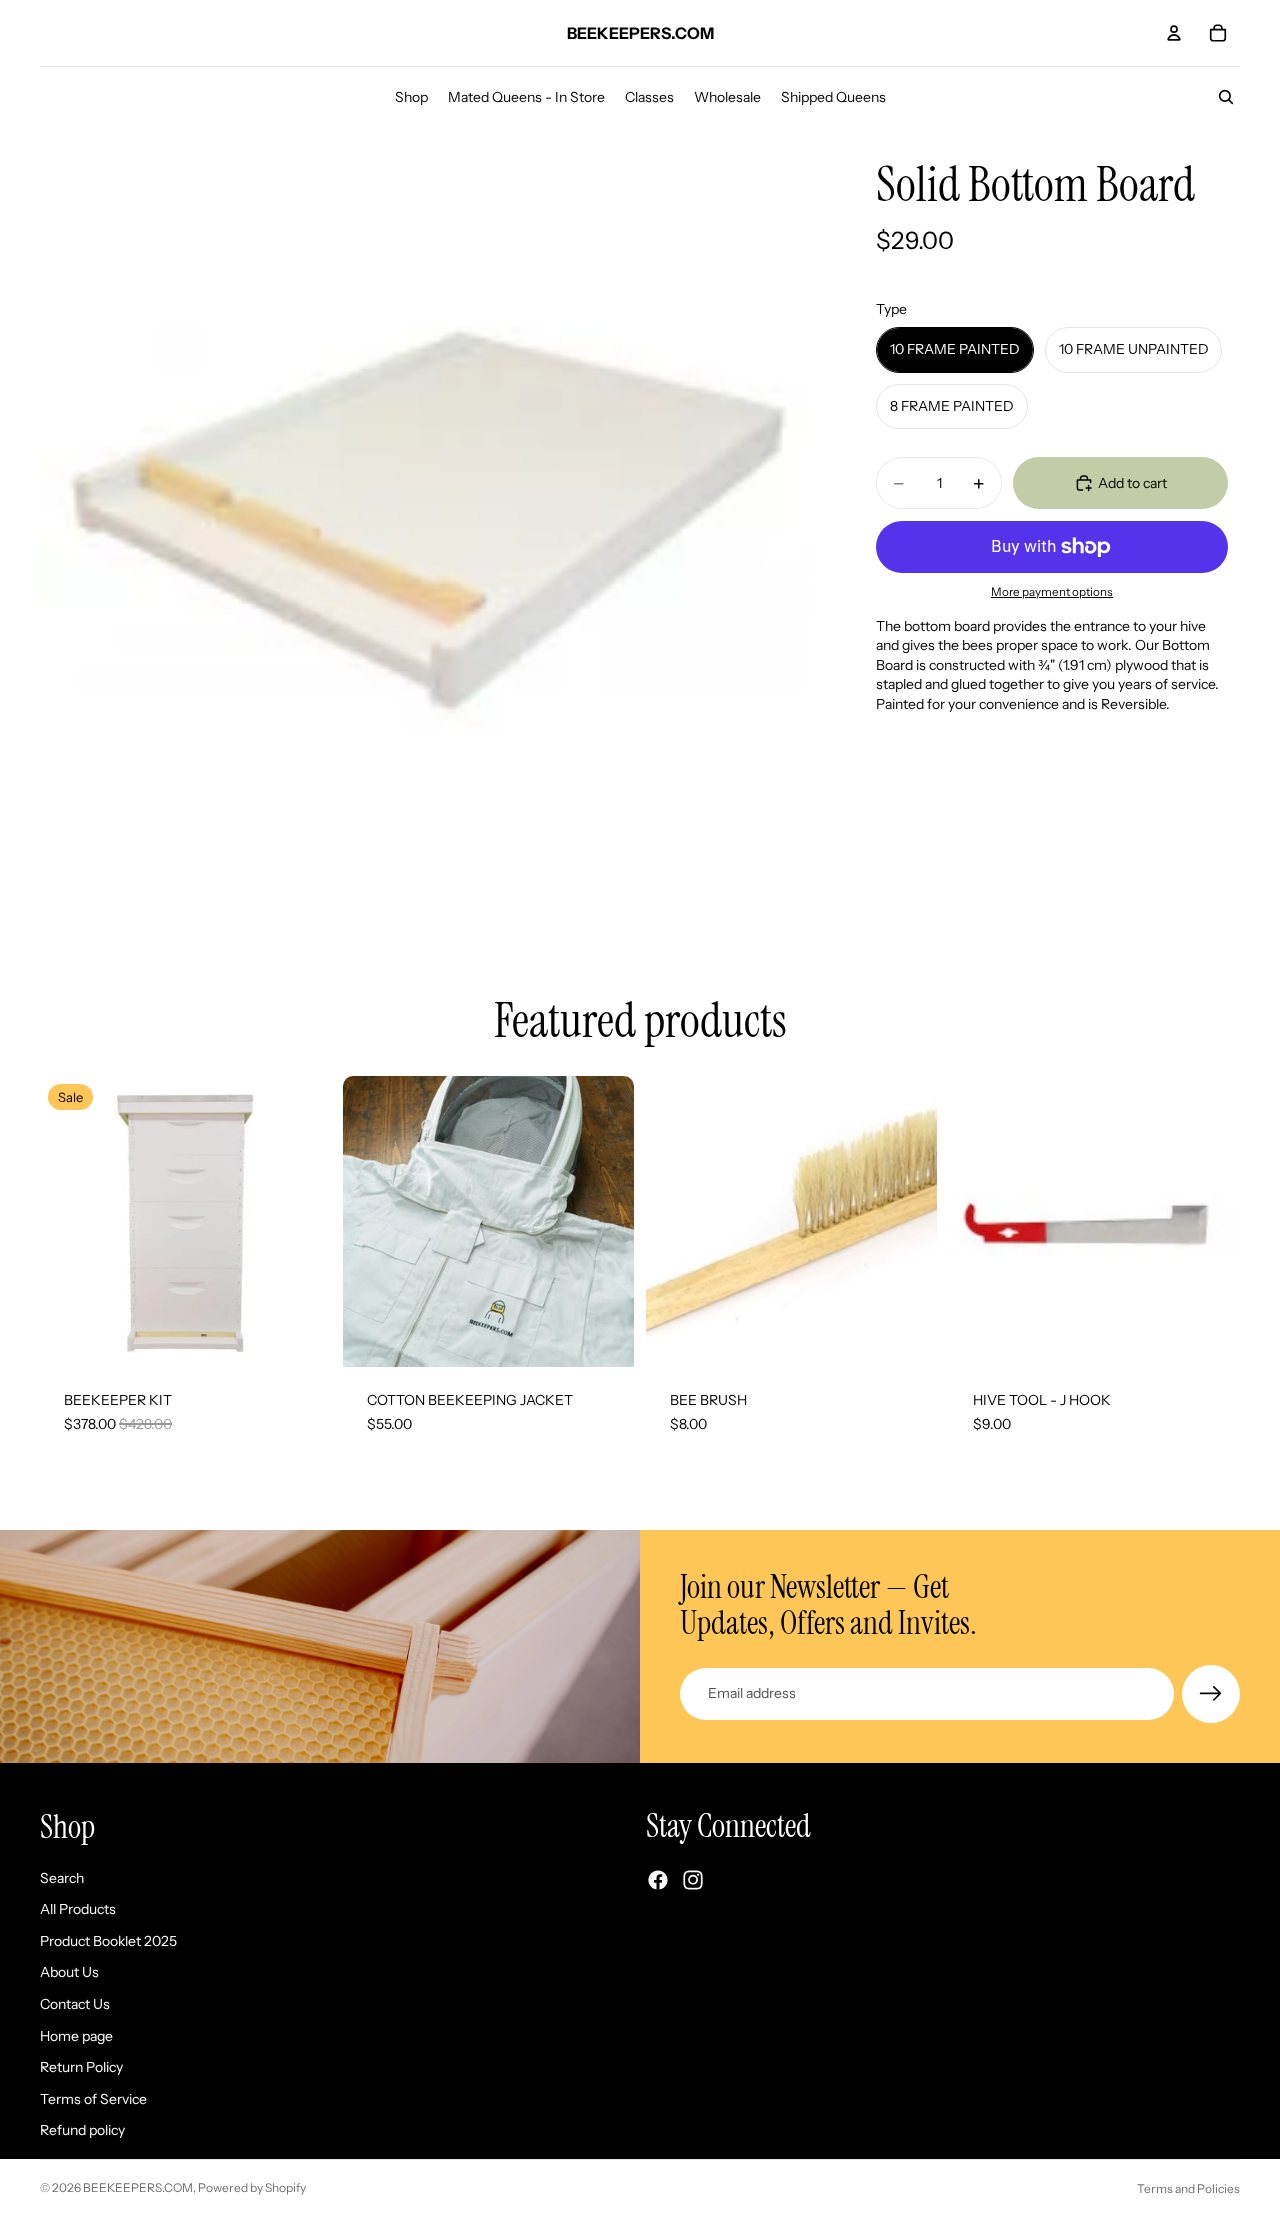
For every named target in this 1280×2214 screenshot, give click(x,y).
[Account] (1174, 33)
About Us (69, 1972)
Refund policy (82, 2130)
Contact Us (75, 2004)
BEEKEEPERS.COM (138, 2187)
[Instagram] (693, 1880)
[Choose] (300, 1336)
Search (62, 1877)
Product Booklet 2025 (108, 1940)
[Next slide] (301, 1222)
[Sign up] (1211, 1694)
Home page (76, 2035)
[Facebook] (658, 1880)
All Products (78, 1909)
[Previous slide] (70, 1222)
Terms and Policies (1188, 2188)
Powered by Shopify (252, 2187)
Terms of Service (93, 2098)
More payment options (1052, 592)
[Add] (906, 1336)
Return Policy (81, 2067)
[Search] (1226, 97)
